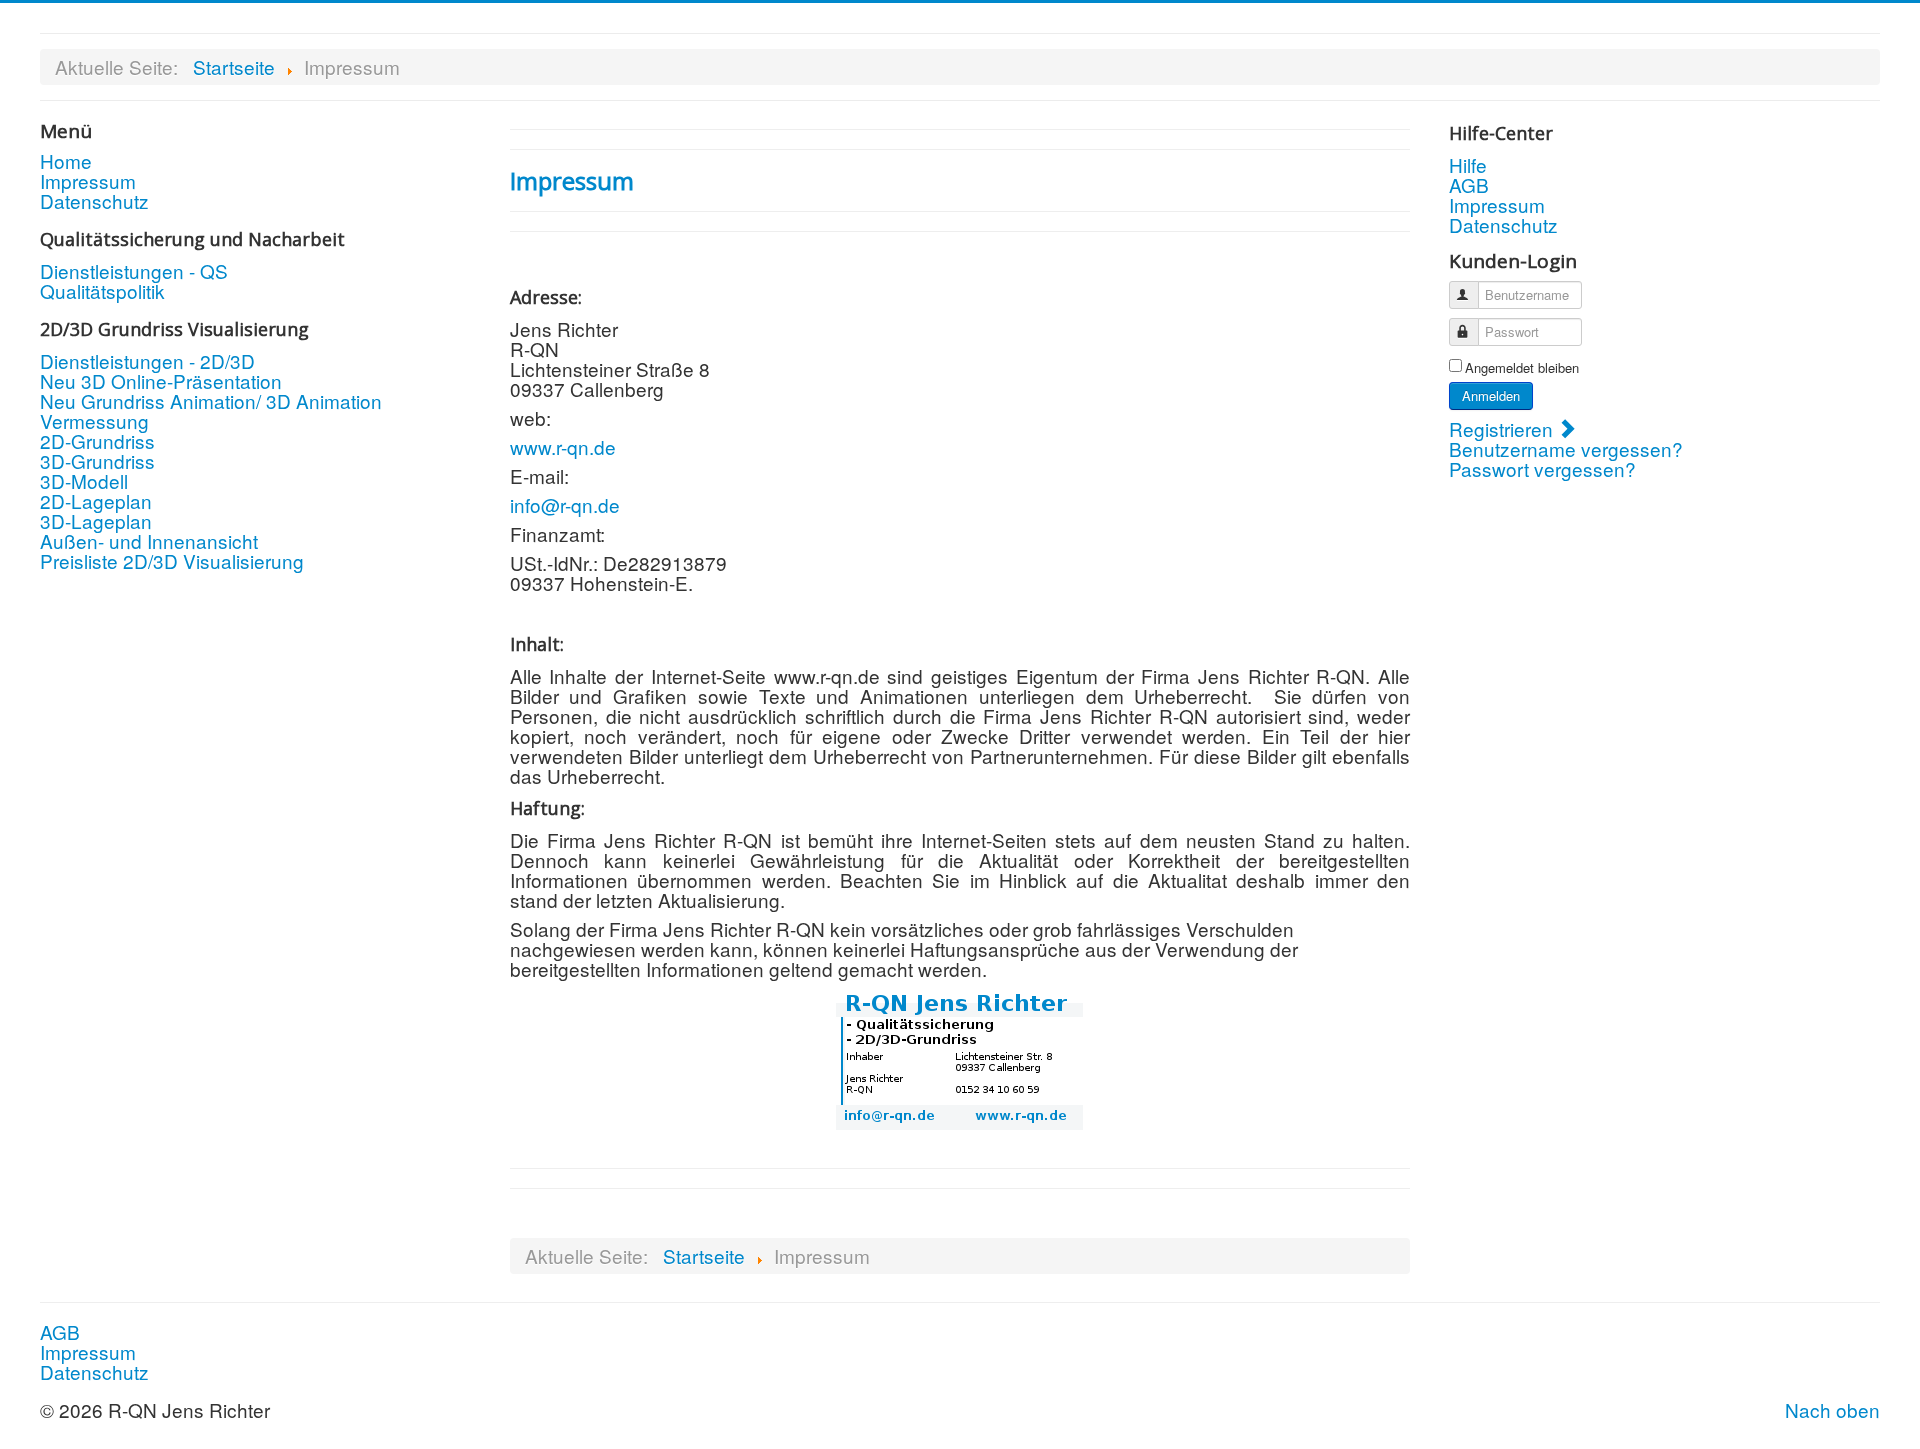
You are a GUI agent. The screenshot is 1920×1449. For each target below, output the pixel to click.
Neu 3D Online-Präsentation (161, 381)
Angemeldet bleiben (1522, 368)
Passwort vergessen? (1542, 468)
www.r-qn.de (563, 446)
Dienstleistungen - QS (134, 271)
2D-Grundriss (97, 441)
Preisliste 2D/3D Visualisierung (172, 561)
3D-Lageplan (96, 521)
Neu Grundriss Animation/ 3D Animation (211, 401)
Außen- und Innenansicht (149, 541)
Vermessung (94, 421)
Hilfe (1468, 165)
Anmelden (1491, 395)
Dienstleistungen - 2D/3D (147, 361)
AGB (1469, 185)
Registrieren (1503, 428)
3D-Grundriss (97, 461)
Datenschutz (94, 201)
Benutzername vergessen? (1566, 448)
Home (66, 161)
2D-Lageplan (96, 501)
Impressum (88, 181)
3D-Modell (84, 481)
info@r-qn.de (565, 504)
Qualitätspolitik (102, 291)
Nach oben (1832, 1409)
